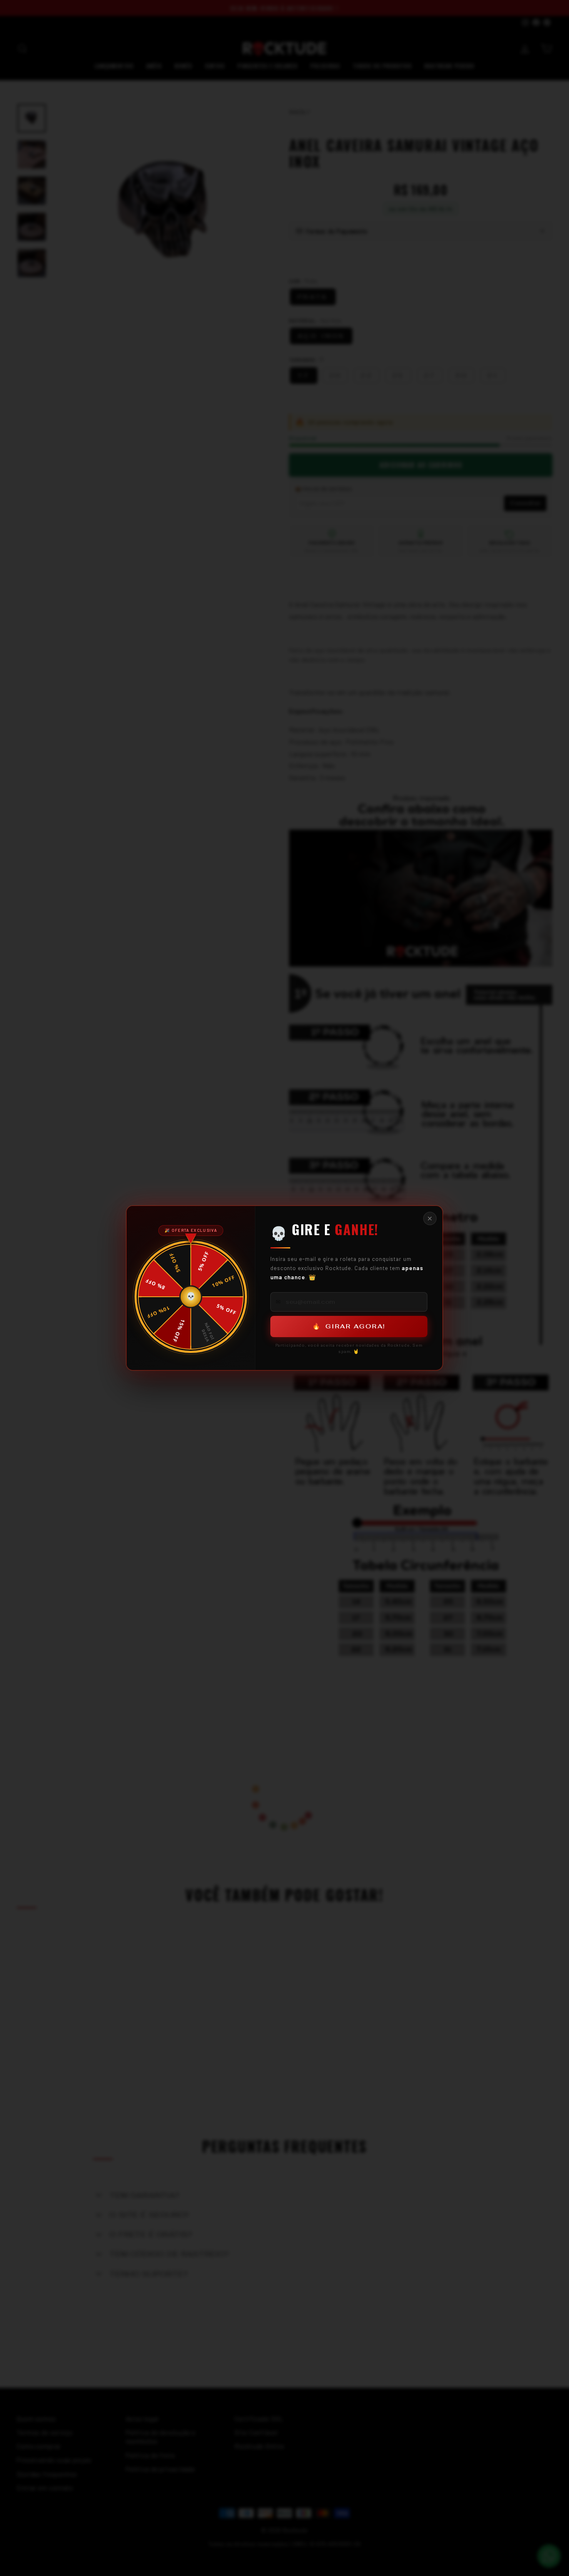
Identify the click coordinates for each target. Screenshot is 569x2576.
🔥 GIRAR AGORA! (349, 1326)
